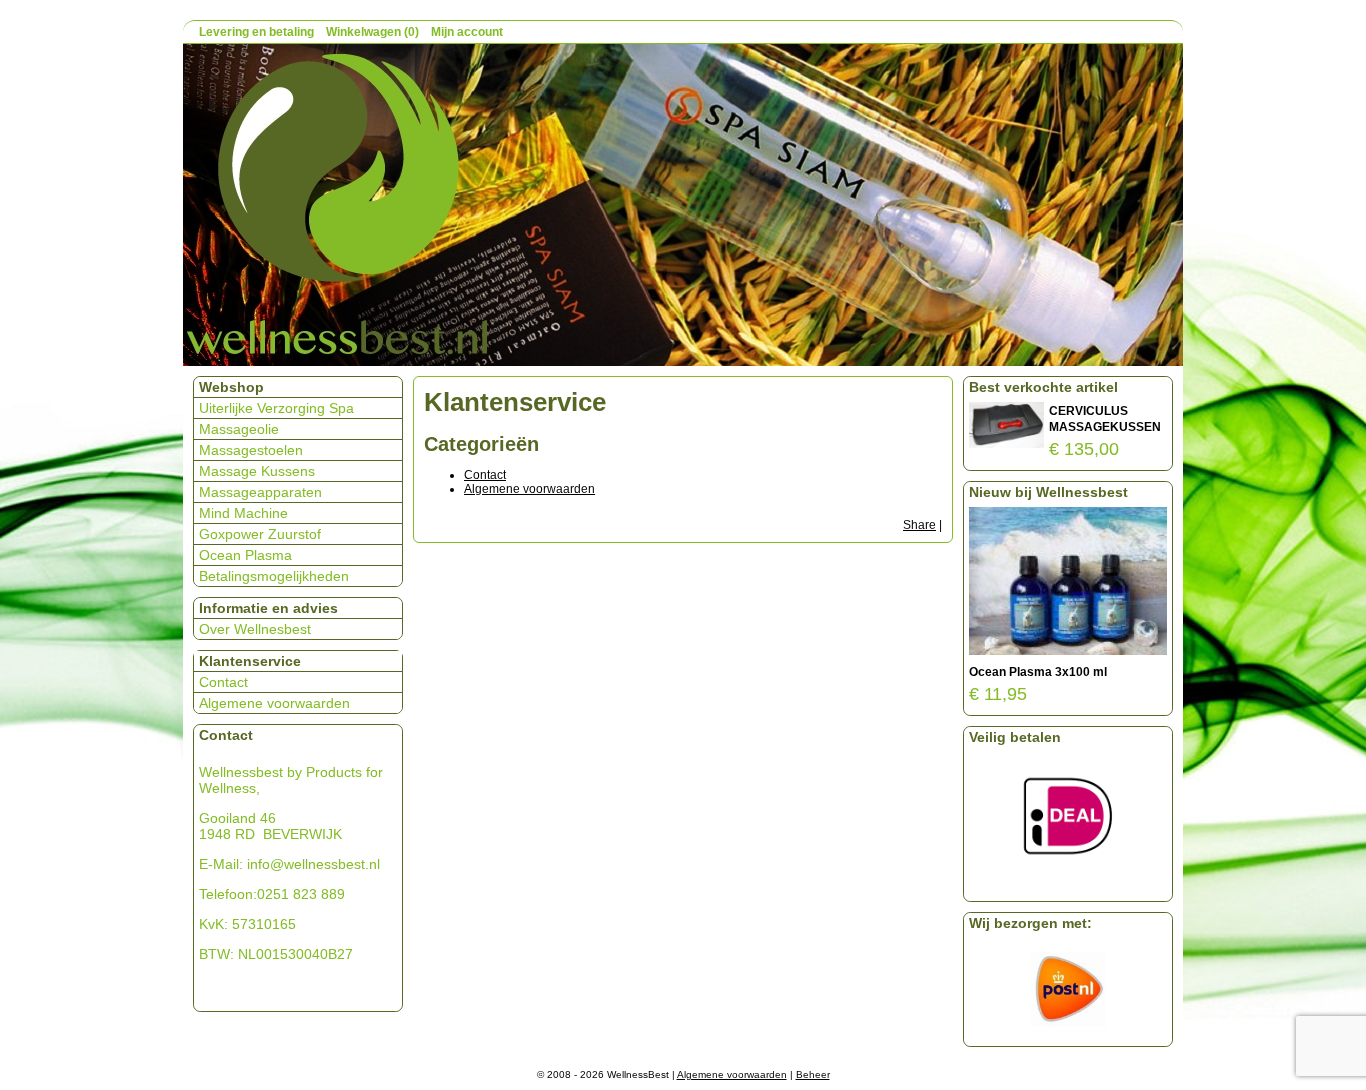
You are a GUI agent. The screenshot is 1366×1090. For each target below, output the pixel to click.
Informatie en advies (268, 608)
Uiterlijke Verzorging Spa (276, 408)
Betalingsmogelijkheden (274, 576)
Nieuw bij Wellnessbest (1048, 492)
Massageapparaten (260, 492)
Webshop (231, 387)
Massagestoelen (251, 450)
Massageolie (239, 429)
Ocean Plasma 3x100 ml (1038, 672)
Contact (485, 475)
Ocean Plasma (245, 555)
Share (919, 525)
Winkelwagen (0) (372, 32)
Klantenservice (250, 661)
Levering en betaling (256, 32)
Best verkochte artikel (1043, 387)
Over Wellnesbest (255, 629)
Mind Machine (243, 513)
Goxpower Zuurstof (260, 534)
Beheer (813, 1074)
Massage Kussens (257, 471)
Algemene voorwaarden (529, 489)
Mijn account (467, 32)
